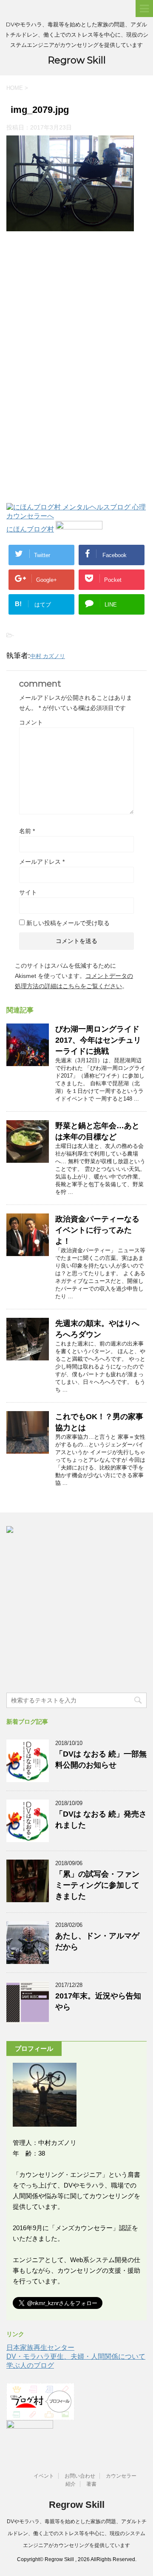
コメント (31, 722)
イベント (44, 2476)
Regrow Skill (77, 60)
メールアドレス (42, 862)
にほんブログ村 (30, 529)
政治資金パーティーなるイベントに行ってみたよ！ (97, 1230)
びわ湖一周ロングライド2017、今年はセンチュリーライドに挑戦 (98, 1040)
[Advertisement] (76, 308)
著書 (91, 2484)
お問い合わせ (80, 2476)
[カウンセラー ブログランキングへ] (79, 529)
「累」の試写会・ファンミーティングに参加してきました (97, 1885)
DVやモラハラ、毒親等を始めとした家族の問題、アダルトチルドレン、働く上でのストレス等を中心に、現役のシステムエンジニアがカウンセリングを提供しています (77, 2533)
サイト (28, 892)
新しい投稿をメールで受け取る (68, 923)
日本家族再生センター (40, 2347)
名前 (27, 831)
